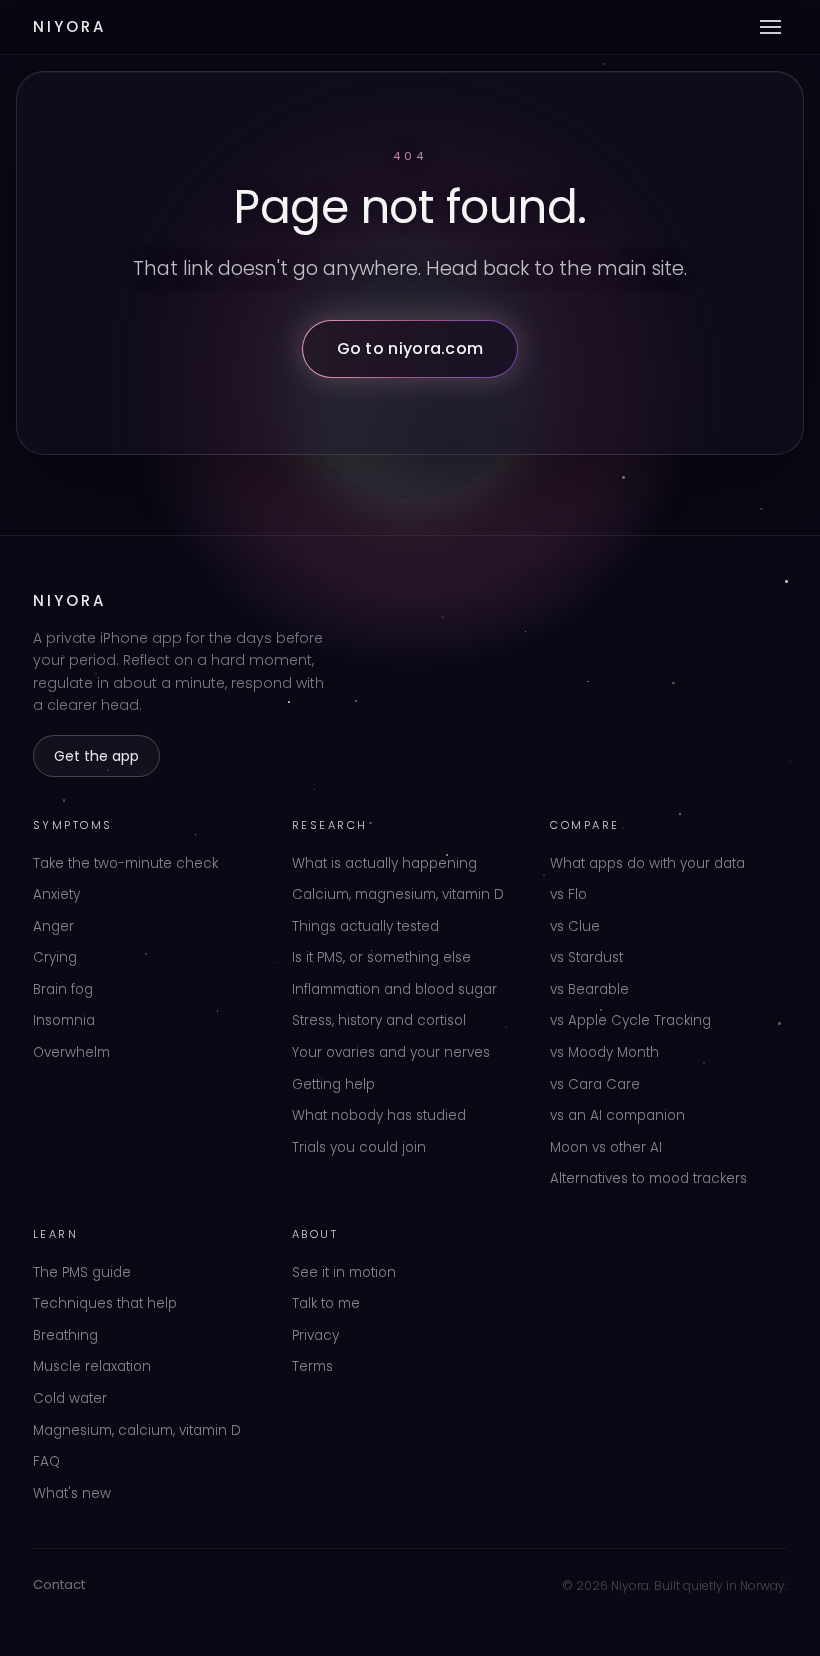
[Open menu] (770, 27)
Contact (59, 1584)
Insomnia (64, 1020)
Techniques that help (105, 1303)
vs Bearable (589, 989)
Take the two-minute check (125, 863)
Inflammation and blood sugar (394, 989)
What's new (72, 1493)
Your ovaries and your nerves (391, 1052)
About (315, 1234)
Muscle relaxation (92, 1366)
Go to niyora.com (410, 348)
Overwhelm (71, 1052)
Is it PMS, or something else (381, 957)
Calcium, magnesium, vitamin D (398, 894)
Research (330, 825)
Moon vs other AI (606, 1147)
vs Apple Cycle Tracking (630, 1020)
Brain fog (63, 989)
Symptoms (73, 825)
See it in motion (344, 1272)
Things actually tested (365, 926)
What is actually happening (384, 863)
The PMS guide (82, 1272)
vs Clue (575, 926)
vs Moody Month (604, 1052)
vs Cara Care (595, 1084)
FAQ (46, 1461)
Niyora (69, 26)
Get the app (96, 756)
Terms (312, 1366)
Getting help (333, 1084)
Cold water (70, 1398)
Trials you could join (359, 1147)
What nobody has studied (379, 1115)
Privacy (315, 1335)
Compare (585, 825)
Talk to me (326, 1303)
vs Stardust (586, 957)
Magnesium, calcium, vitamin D (137, 1430)
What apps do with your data (647, 863)
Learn (56, 1234)
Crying (55, 957)
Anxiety (56, 894)
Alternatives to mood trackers (648, 1178)
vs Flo (568, 894)
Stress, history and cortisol (379, 1020)
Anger (53, 926)
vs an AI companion (617, 1115)
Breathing (65, 1335)
